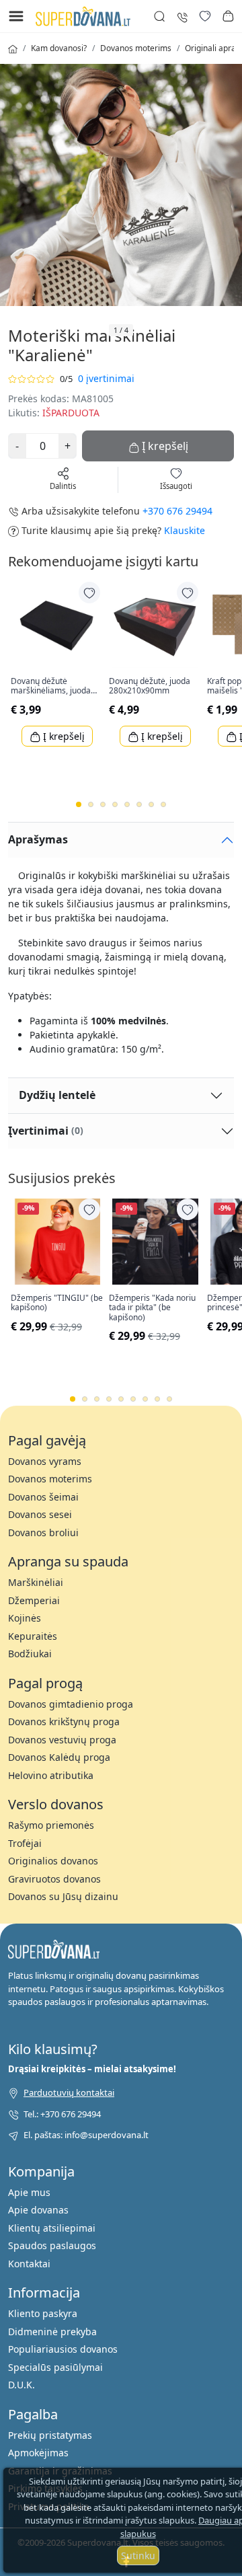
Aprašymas (38, 839)
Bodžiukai (30, 1654)
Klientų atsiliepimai (52, 2228)
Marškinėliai (36, 1582)
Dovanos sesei (40, 1514)
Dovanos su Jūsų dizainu (63, 1896)
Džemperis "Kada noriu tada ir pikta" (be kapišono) (152, 1308)
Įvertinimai (46, 1131)
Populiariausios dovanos (63, 2349)
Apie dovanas (38, 2210)
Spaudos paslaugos (52, 2245)
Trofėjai (25, 1843)
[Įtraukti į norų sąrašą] (89, 593)
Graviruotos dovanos (54, 1879)
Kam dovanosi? (59, 48)
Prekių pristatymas (50, 2435)
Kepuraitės (33, 1636)
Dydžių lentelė (57, 1095)
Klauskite (185, 530)
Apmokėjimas (38, 2453)
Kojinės (25, 1618)
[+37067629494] (182, 16)
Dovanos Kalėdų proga (59, 1757)
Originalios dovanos (53, 1861)
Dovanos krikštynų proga (64, 1721)
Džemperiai (34, 1600)
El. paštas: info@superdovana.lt (86, 2135)
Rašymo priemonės (51, 1825)
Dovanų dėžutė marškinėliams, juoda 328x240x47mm (51, 686)
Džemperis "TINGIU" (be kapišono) (57, 1303)
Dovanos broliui (43, 1532)
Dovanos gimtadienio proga (71, 1704)
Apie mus (29, 2192)
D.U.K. (22, 2385)
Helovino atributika (51, 1775)
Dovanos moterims (136, 48)
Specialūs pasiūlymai (55, 2367)
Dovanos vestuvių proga (62, 1740)
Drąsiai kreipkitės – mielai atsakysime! (92, 2069)
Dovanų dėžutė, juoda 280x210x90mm (150, 686)
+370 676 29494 (177, 511)
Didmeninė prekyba (52, 2332)
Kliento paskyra (43, 2313)
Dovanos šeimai (43, 1497)
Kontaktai (29, 2264)
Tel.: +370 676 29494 (62, 2114)
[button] (228, 16)
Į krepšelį (63, 736)
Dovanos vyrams (45, 1461)
